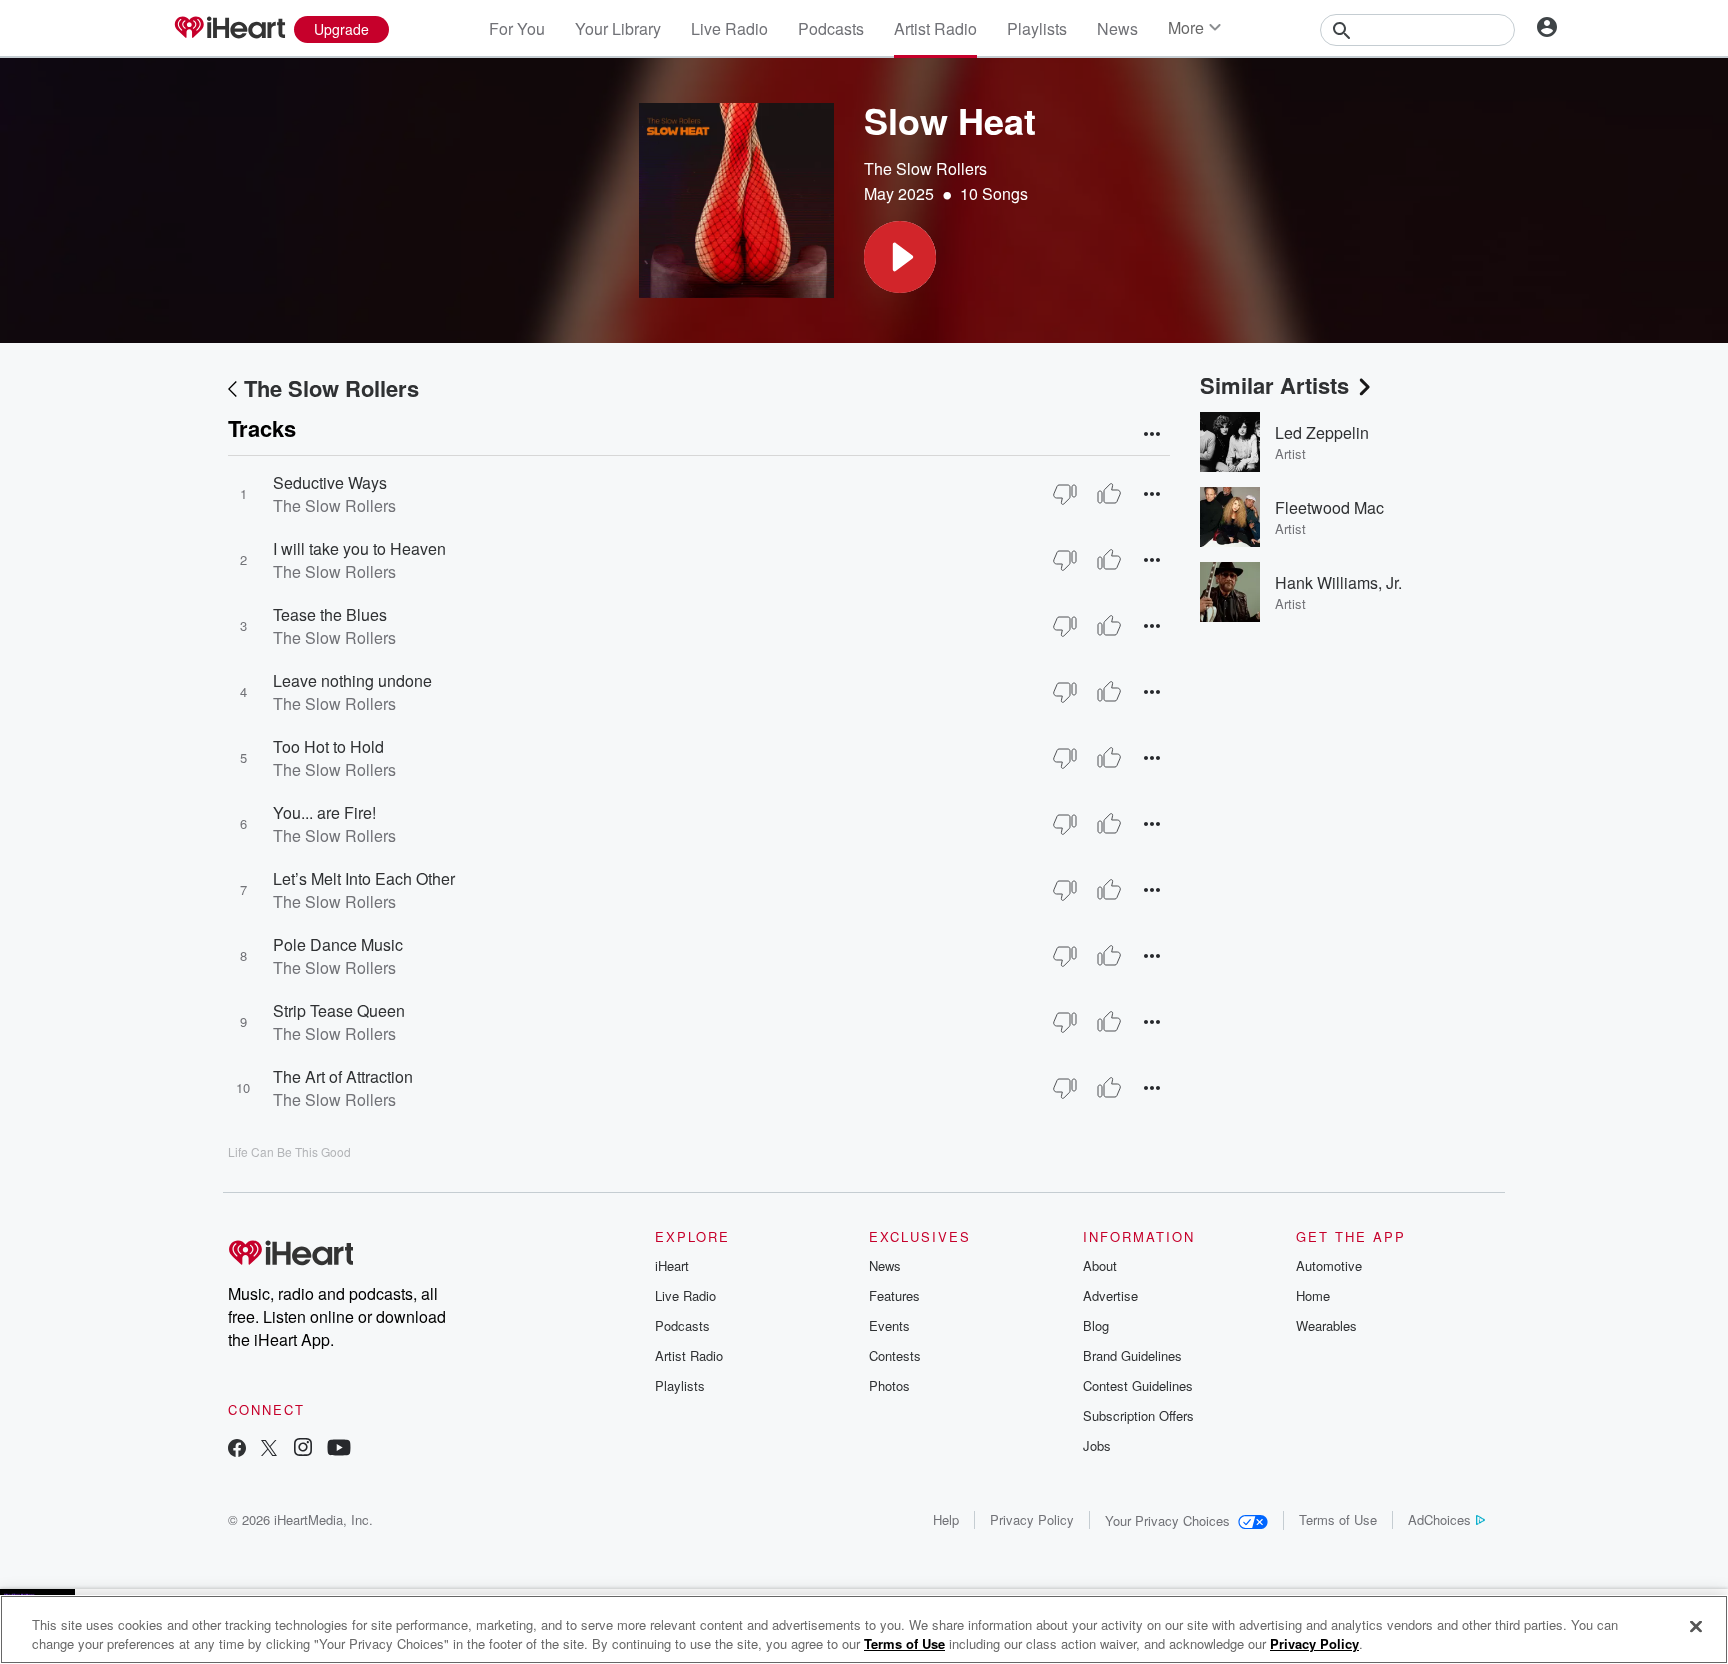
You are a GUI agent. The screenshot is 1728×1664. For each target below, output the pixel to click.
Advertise (1110, 1295)
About (1100, 1265)
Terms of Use (1338, 1519)
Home (1313, 1295)
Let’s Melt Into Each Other (364, 878)
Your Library (618, 28)
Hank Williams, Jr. (1338, 582)
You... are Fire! (324, 812)
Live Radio (729, 28)
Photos (889, 1385)
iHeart (672, 1265)
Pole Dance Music (338, 944)
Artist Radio (935, 28)
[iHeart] (229, 29)
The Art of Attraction (343, 1076)
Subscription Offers (1138, 1415)
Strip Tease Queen (339, 1010)
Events (889, 1325)
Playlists (1037, 28)
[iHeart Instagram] (303, 1449)
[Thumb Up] (1109, 494)
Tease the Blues (330, 614)
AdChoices (1439, 1519)
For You (517, 28)
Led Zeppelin (1322, 432)
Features (894, 1295)
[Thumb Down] (1065, 494)
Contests (895, 1355)
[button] (900, 257)
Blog (1096, 1325)
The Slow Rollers (925, 168)
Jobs (1097, 1445)
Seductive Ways (330, 482)
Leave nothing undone (352, 680)
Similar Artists (1274, 385)
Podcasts (831, 28)
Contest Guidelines (1138, 1385)
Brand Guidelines (1132, 1355)
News (1117, 28)
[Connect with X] (269, 1449)
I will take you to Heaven (359, 548)
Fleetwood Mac (1329, 507)
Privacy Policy (1032, 1519)
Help (946, 1519)
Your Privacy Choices (1167, 1520)
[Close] (1696, 1627)
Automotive (1329, 1265)
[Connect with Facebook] (237, 1449)
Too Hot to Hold (328, 746)
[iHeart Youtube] (339, 1449)
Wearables (1326, 1325)
